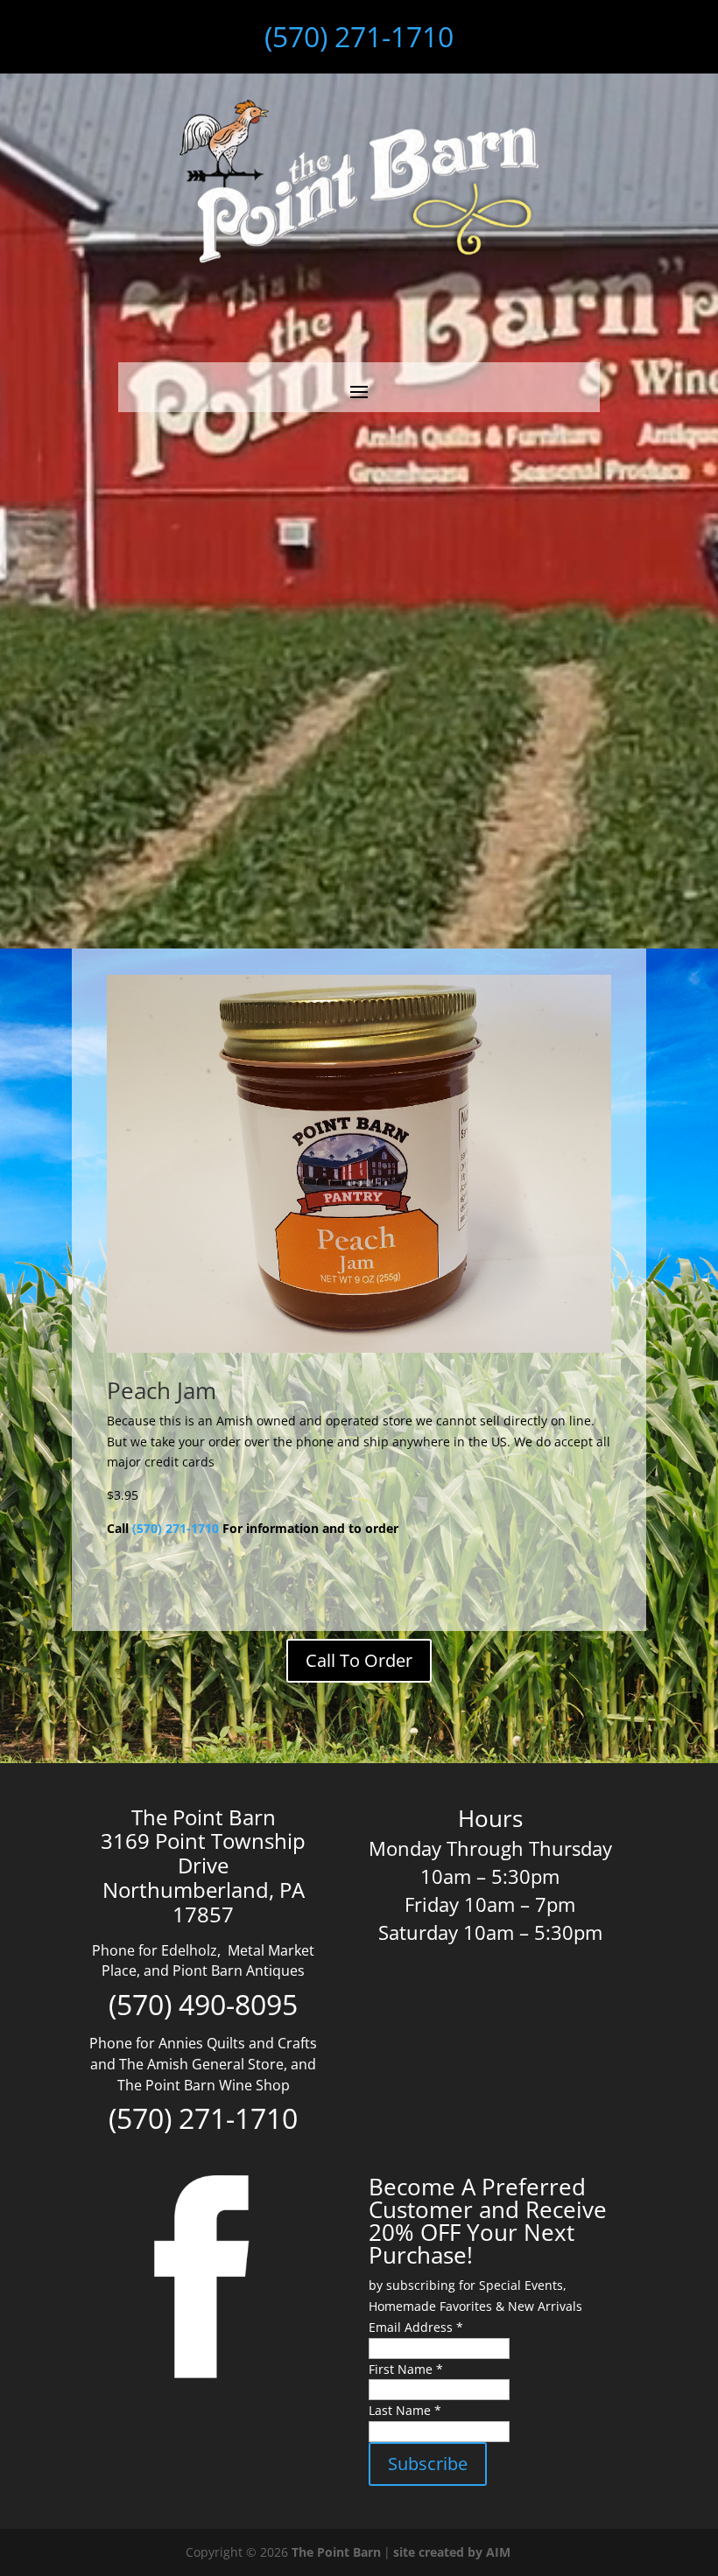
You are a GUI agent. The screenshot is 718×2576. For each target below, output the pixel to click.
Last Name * (405, 2410)
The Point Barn (336, 2552)
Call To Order (359, 1660)
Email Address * (416, 2327)
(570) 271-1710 (359, 36)
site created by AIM (452, 2552)
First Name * (406, 2369)
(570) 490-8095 (203, 2004)
